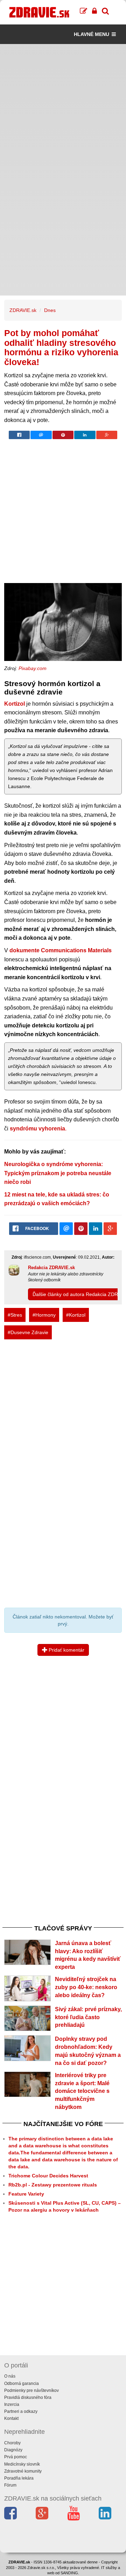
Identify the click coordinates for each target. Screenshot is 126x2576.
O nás (10, 2376)
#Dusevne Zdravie (28, 1332)
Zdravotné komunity (23, 2471)
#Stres (15, 1315)
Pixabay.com (33, 668)
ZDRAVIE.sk (23, 310)
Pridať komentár (66, 1650)
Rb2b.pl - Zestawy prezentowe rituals (53, 2185)
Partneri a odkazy (21, 2411)
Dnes (50, 310)
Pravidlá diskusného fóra (28, 2397)
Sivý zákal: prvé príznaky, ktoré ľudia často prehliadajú (88, 2017)
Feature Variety (26, 2194)
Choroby (12, 2443)
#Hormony (44, 1315)
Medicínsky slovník (22, 2464)
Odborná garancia (22, 2384)
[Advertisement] (63, 107)
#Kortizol (76, 1315)
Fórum (10, 2485)
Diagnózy (13, 2450)
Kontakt (11, 2418)
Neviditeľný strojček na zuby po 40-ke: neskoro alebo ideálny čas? (86, 1987)
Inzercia (12, 2404)
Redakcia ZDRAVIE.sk (51, 1268)
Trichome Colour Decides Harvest (48, 2176)
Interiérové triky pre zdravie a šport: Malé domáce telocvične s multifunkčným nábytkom (82, 2091)
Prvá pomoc (16, 2457)
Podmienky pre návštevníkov (31, 2391)
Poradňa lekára (19, 2478)
